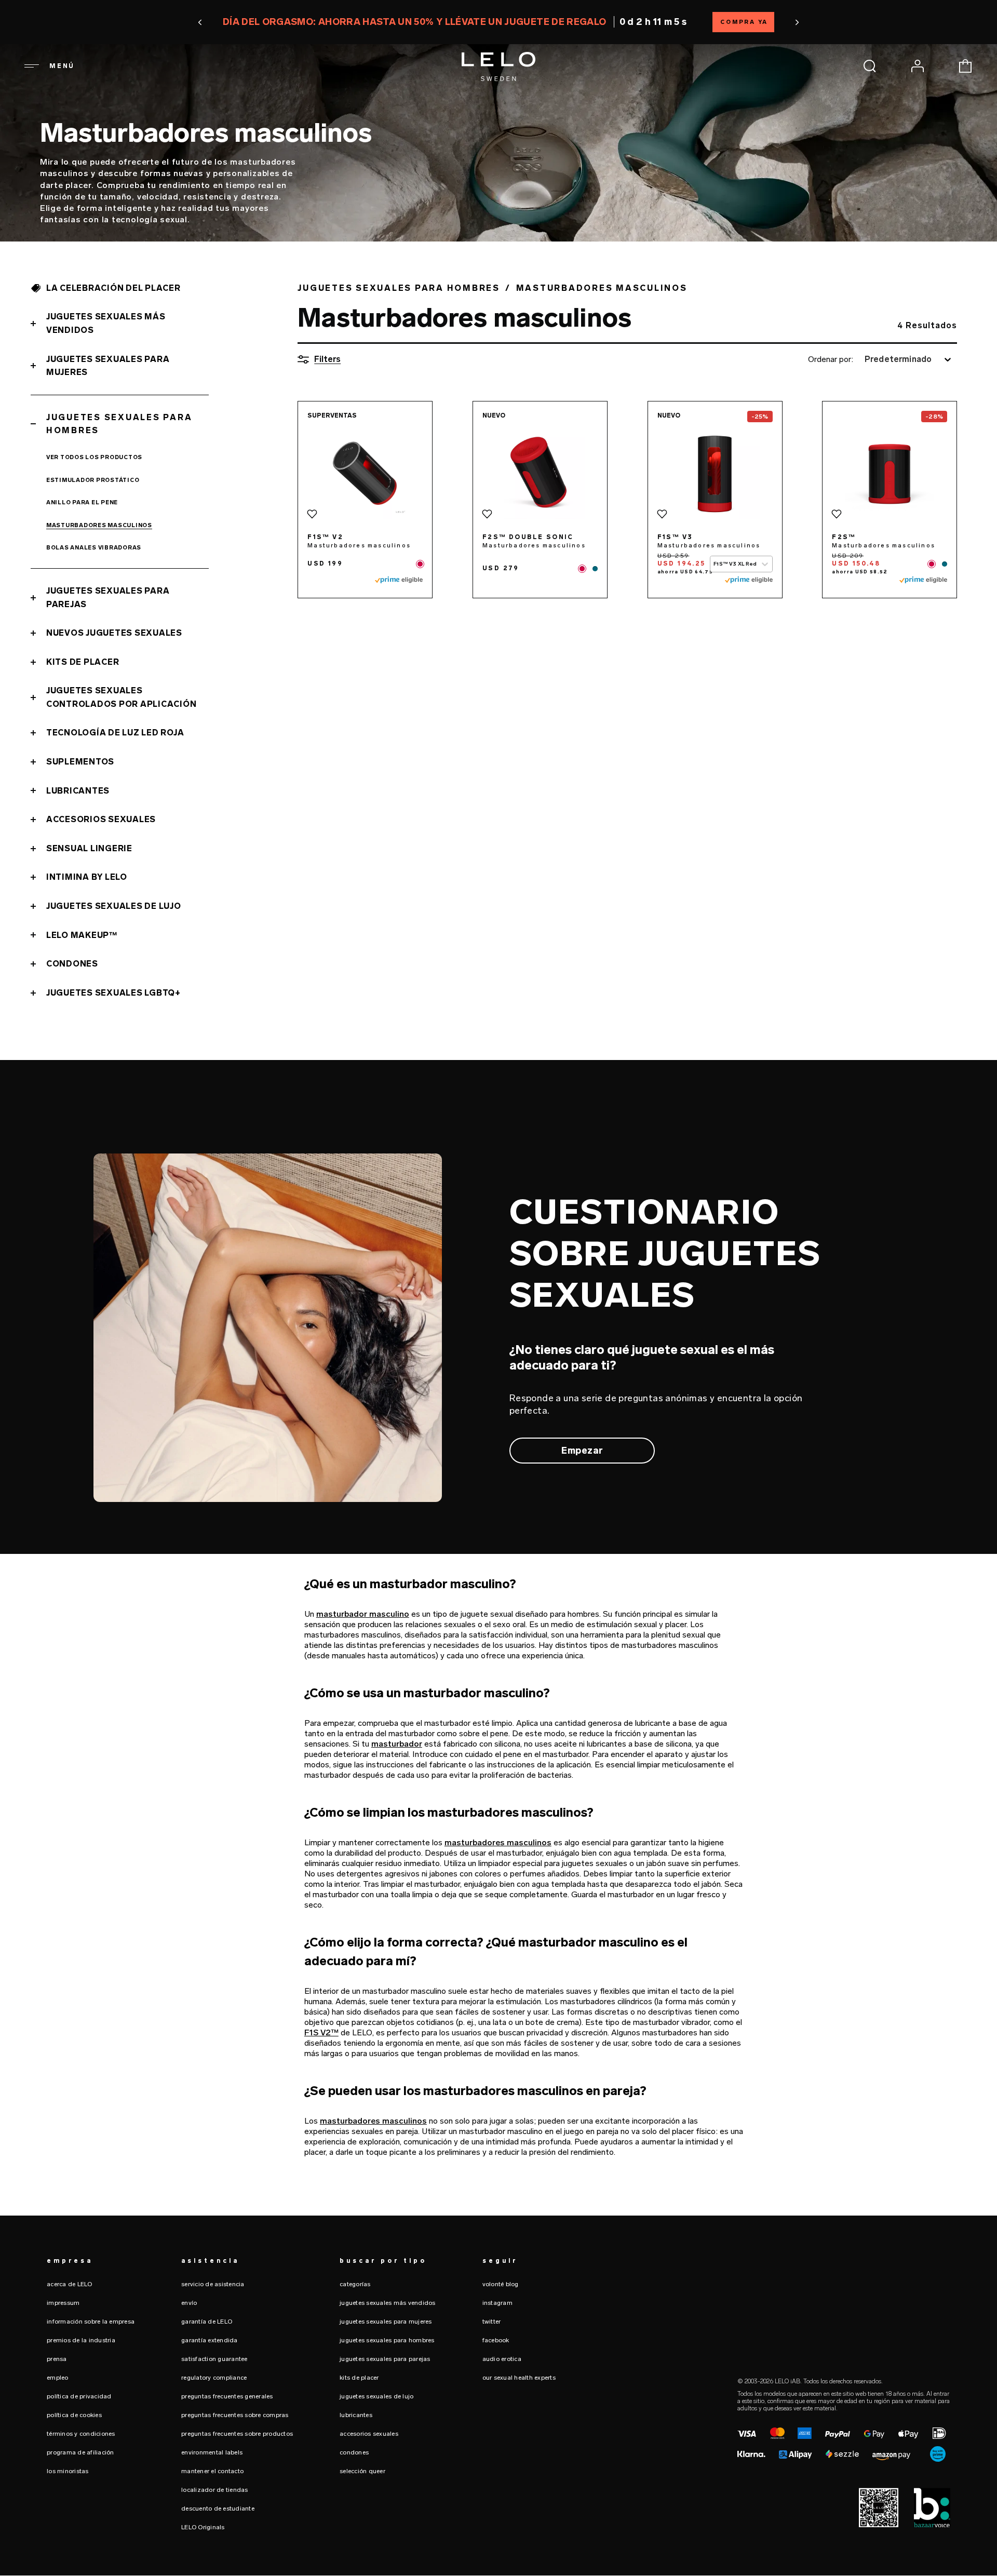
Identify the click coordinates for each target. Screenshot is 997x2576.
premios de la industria (81, 2340)
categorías (355, 2284)
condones (354, 2452)
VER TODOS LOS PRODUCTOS (94, 457)
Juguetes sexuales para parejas (108, 598)
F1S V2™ (321, 2032)
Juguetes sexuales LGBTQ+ (113, 993)
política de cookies (74, 2415)
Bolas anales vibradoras (94, 548)
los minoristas (68, 2471)
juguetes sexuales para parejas (385, 2359)
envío (189, 2303)
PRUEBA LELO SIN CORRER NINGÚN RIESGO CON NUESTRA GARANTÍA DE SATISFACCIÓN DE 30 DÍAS (498, 22)
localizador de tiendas (215, 2490)
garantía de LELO (207, 2322)
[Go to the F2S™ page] (890, 474)
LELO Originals (203, 2527)
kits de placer (359, 2378)
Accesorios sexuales (101, 819)
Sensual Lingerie (89, 848)
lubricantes (356, 2415)
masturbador (397, 1744)
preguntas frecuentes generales (227, 2396)
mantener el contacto (212, 2471)
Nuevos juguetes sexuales (114, 633)
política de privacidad (79, 2396)
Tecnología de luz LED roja (115, 733)
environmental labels (212, 2452)
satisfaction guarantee (214, 2359)
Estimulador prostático (93, 480)
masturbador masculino (363, 1614)
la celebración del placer (113, 288)
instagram (497, 2303)
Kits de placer (83, 662)
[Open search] (870, 66)
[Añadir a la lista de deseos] (312, 514)
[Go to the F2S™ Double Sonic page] (540, 474)
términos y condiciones (81, 2434)
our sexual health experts (519, 2378)
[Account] (918, 66)
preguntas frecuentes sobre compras (235, 2415)
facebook (496, 2340)
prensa (57, 2359)
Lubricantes (78, 791)
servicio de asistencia (213, 2284)
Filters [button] (327, 359)
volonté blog (501, 2284)
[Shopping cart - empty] (965, 66)
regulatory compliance (214, 2378)
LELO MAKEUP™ (82, 935)
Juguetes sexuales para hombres (119, 424)
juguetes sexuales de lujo (376, 2396)
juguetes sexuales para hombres (387, 2340)
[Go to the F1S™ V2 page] (365, 474)
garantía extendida (210, 2340)
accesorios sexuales (369, 2434)
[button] (262, 22)
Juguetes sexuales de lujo (114, 906)
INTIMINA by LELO (87, 877)
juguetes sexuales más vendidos (388, 2303)
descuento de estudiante (218, 2508)
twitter (492, 2322)
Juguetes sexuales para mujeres (108, 366)
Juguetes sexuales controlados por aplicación (122, 697)
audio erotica (502, 2359)
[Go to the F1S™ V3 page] (715, 474)
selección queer (362, 2471)
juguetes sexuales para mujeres (386, 2322)
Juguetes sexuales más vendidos (106, 323)
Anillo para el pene (82, 502)
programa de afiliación (80, 2452)
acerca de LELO (70, 2284)
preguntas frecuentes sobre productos (237, 2434)
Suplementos (80, 762)
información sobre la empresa (91, 2322)
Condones (72, 964)
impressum (63, 2303)
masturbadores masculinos (498, 1842)
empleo (58, 2378)
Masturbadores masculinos (99, 525)
